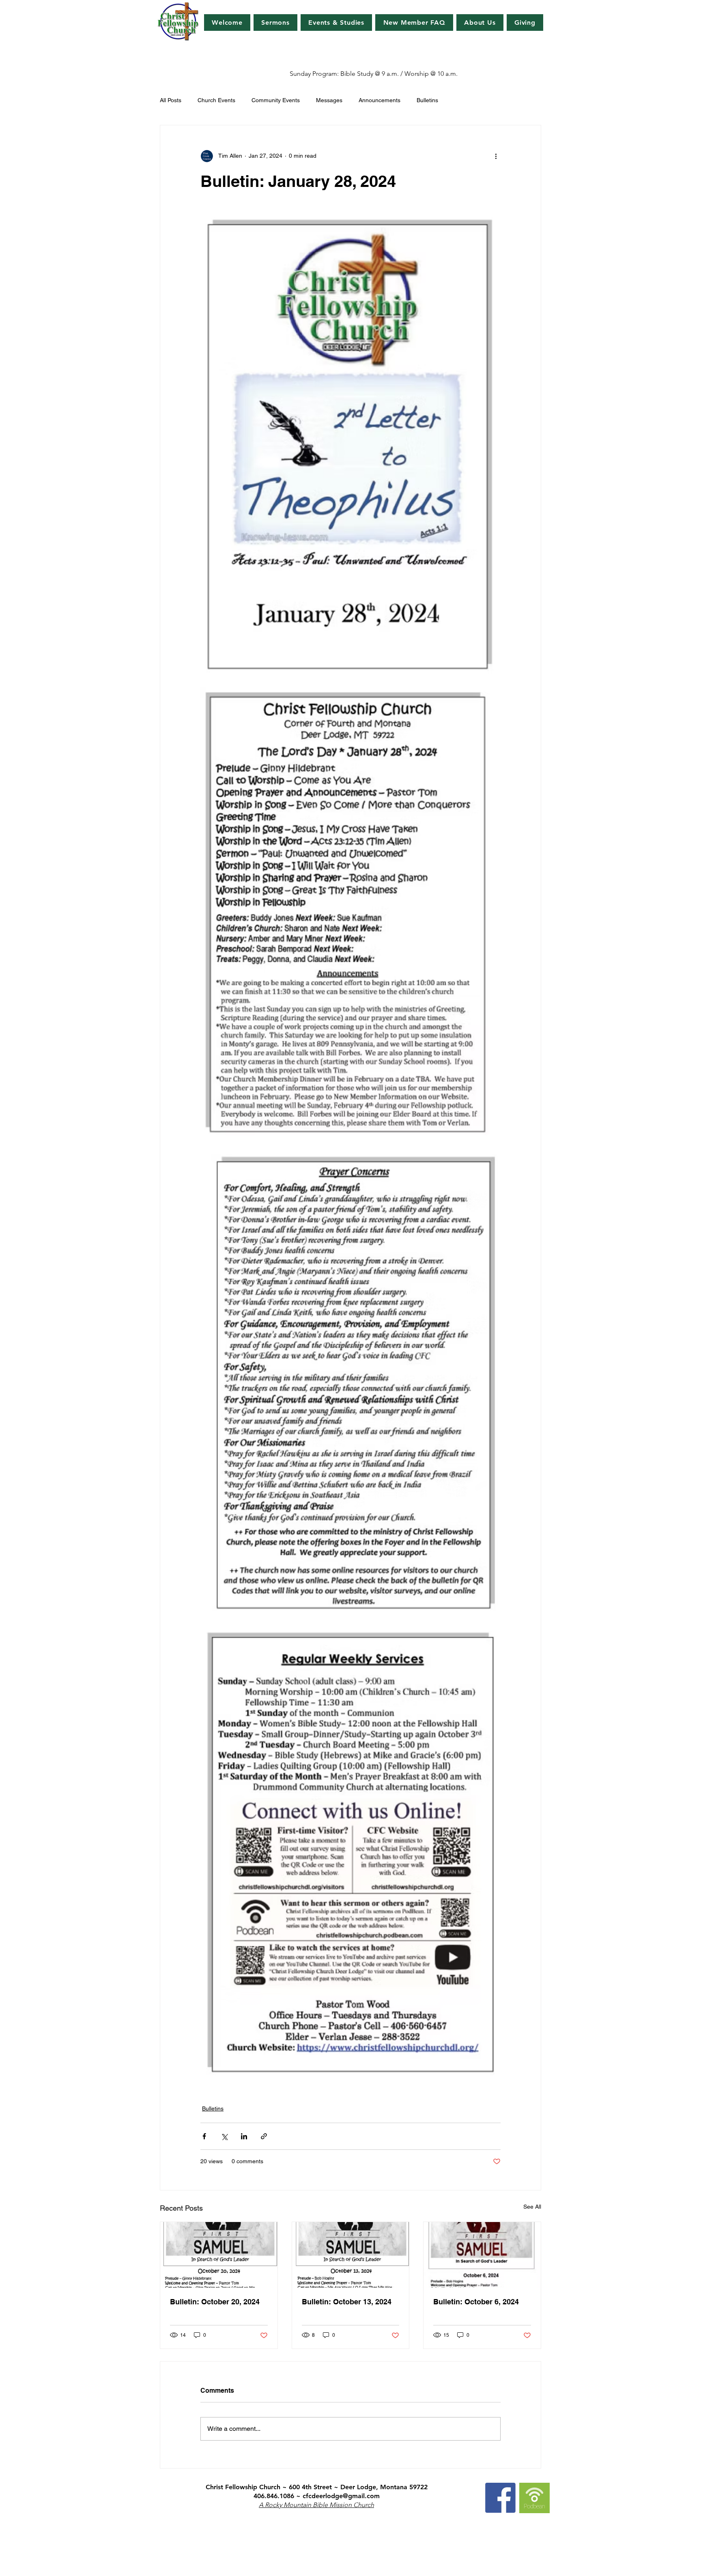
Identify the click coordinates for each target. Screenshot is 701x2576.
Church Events (216, 100)
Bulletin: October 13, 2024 (347, 2302)
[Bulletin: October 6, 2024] (482, 2255)
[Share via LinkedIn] (244, 2136)
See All (532, 2207)
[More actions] (496, 156)
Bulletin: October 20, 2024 (215, 2302)
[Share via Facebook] (204, 2136)
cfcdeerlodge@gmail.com (341, 2496)
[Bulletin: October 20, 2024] (219, 2255)
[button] (336, 23)
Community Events (276, 100)
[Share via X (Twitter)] (224, 2136)
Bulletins (427, 100)
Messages (329, 100)
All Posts (171, 100)
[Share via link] (264, 2136)
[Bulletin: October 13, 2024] (351, 2255)
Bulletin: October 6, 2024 (476, 2302)
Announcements (380, 100)
